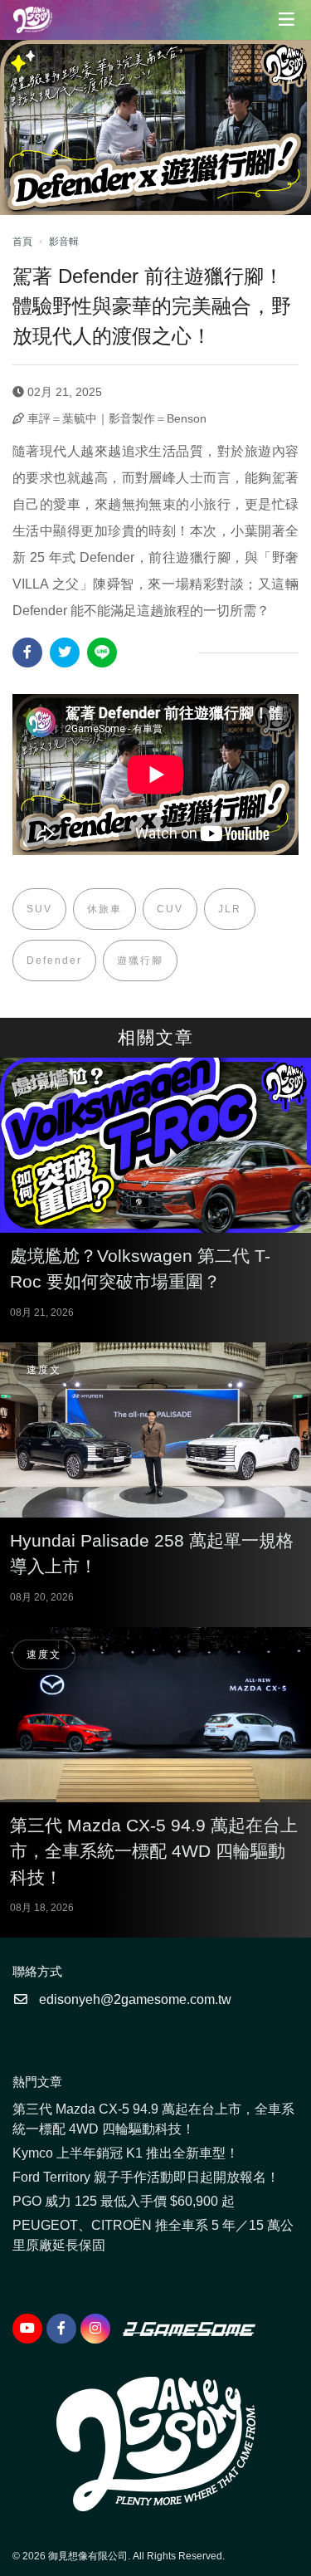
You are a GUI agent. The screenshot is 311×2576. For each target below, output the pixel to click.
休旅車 (104, 909)
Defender (54, 961)
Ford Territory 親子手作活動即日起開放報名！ (146, 2177)
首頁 (22, 242)
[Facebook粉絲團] (61, 2329)
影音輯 (64, 242)
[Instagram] (95, 2329)
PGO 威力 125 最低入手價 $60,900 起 (124, 2201)
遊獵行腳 (140, 961)
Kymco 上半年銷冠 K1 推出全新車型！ (126, 2153)
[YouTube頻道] (27, 2329)
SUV (39, 909)
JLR (230, 909)
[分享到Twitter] (65, 653)
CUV (170, 909)
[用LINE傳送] (102, 653)
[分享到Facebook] (27, 653)
